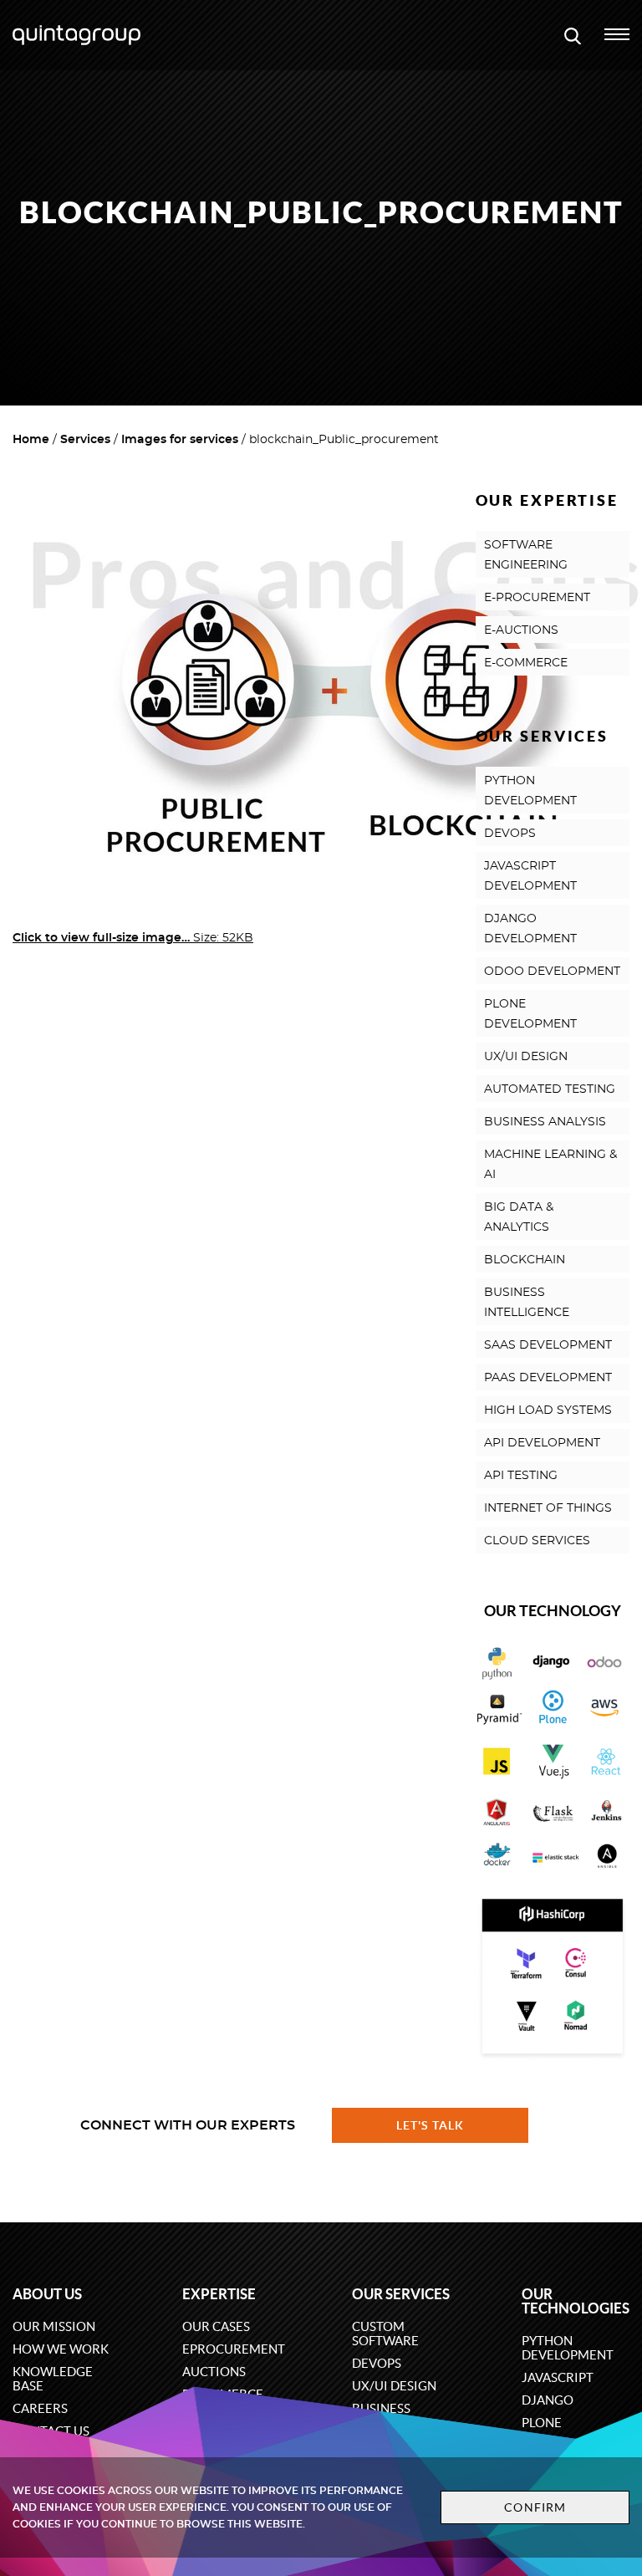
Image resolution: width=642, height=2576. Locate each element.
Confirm (535, 2507)
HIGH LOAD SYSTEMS (548, 1410)
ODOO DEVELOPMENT (552, 972)
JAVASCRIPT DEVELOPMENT (530, 876)
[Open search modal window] (573, 35)
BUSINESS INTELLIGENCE (527, 1303)
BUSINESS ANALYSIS (545, 1122)
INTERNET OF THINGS (548, 1508)
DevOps (377, 2363)
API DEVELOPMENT (542, 1443)
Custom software (385, 2334)
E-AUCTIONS (521, 630)
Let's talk (431, 2125)
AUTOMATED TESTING (550, 1089)
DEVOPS (510, 834)
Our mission (54, 2326)
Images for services (180, 440)
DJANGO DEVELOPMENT (530, 929)
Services (85, 440)
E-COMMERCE (526, 663)
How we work (61, 2349)
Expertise (219, 2294)
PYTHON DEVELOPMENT (530, 791)
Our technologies (576, 2301)
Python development (568, 2348)
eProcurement (234, 2349)
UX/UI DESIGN (526, 1057)
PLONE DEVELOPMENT (530, 1014)
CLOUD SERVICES (537, 1541)
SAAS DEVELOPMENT (548, 1345)
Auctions (214, 2372)
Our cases (216, 2326)
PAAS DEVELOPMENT (548, 1378)
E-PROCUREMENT (537, 598)
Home (31, 440)
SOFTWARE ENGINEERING (526, 555)
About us (47, 2294)
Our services (401, 2294)
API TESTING (521, 1476)
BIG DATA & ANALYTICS (519, 1217)
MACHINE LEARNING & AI (550, 1165)
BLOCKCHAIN (525, 1260)
